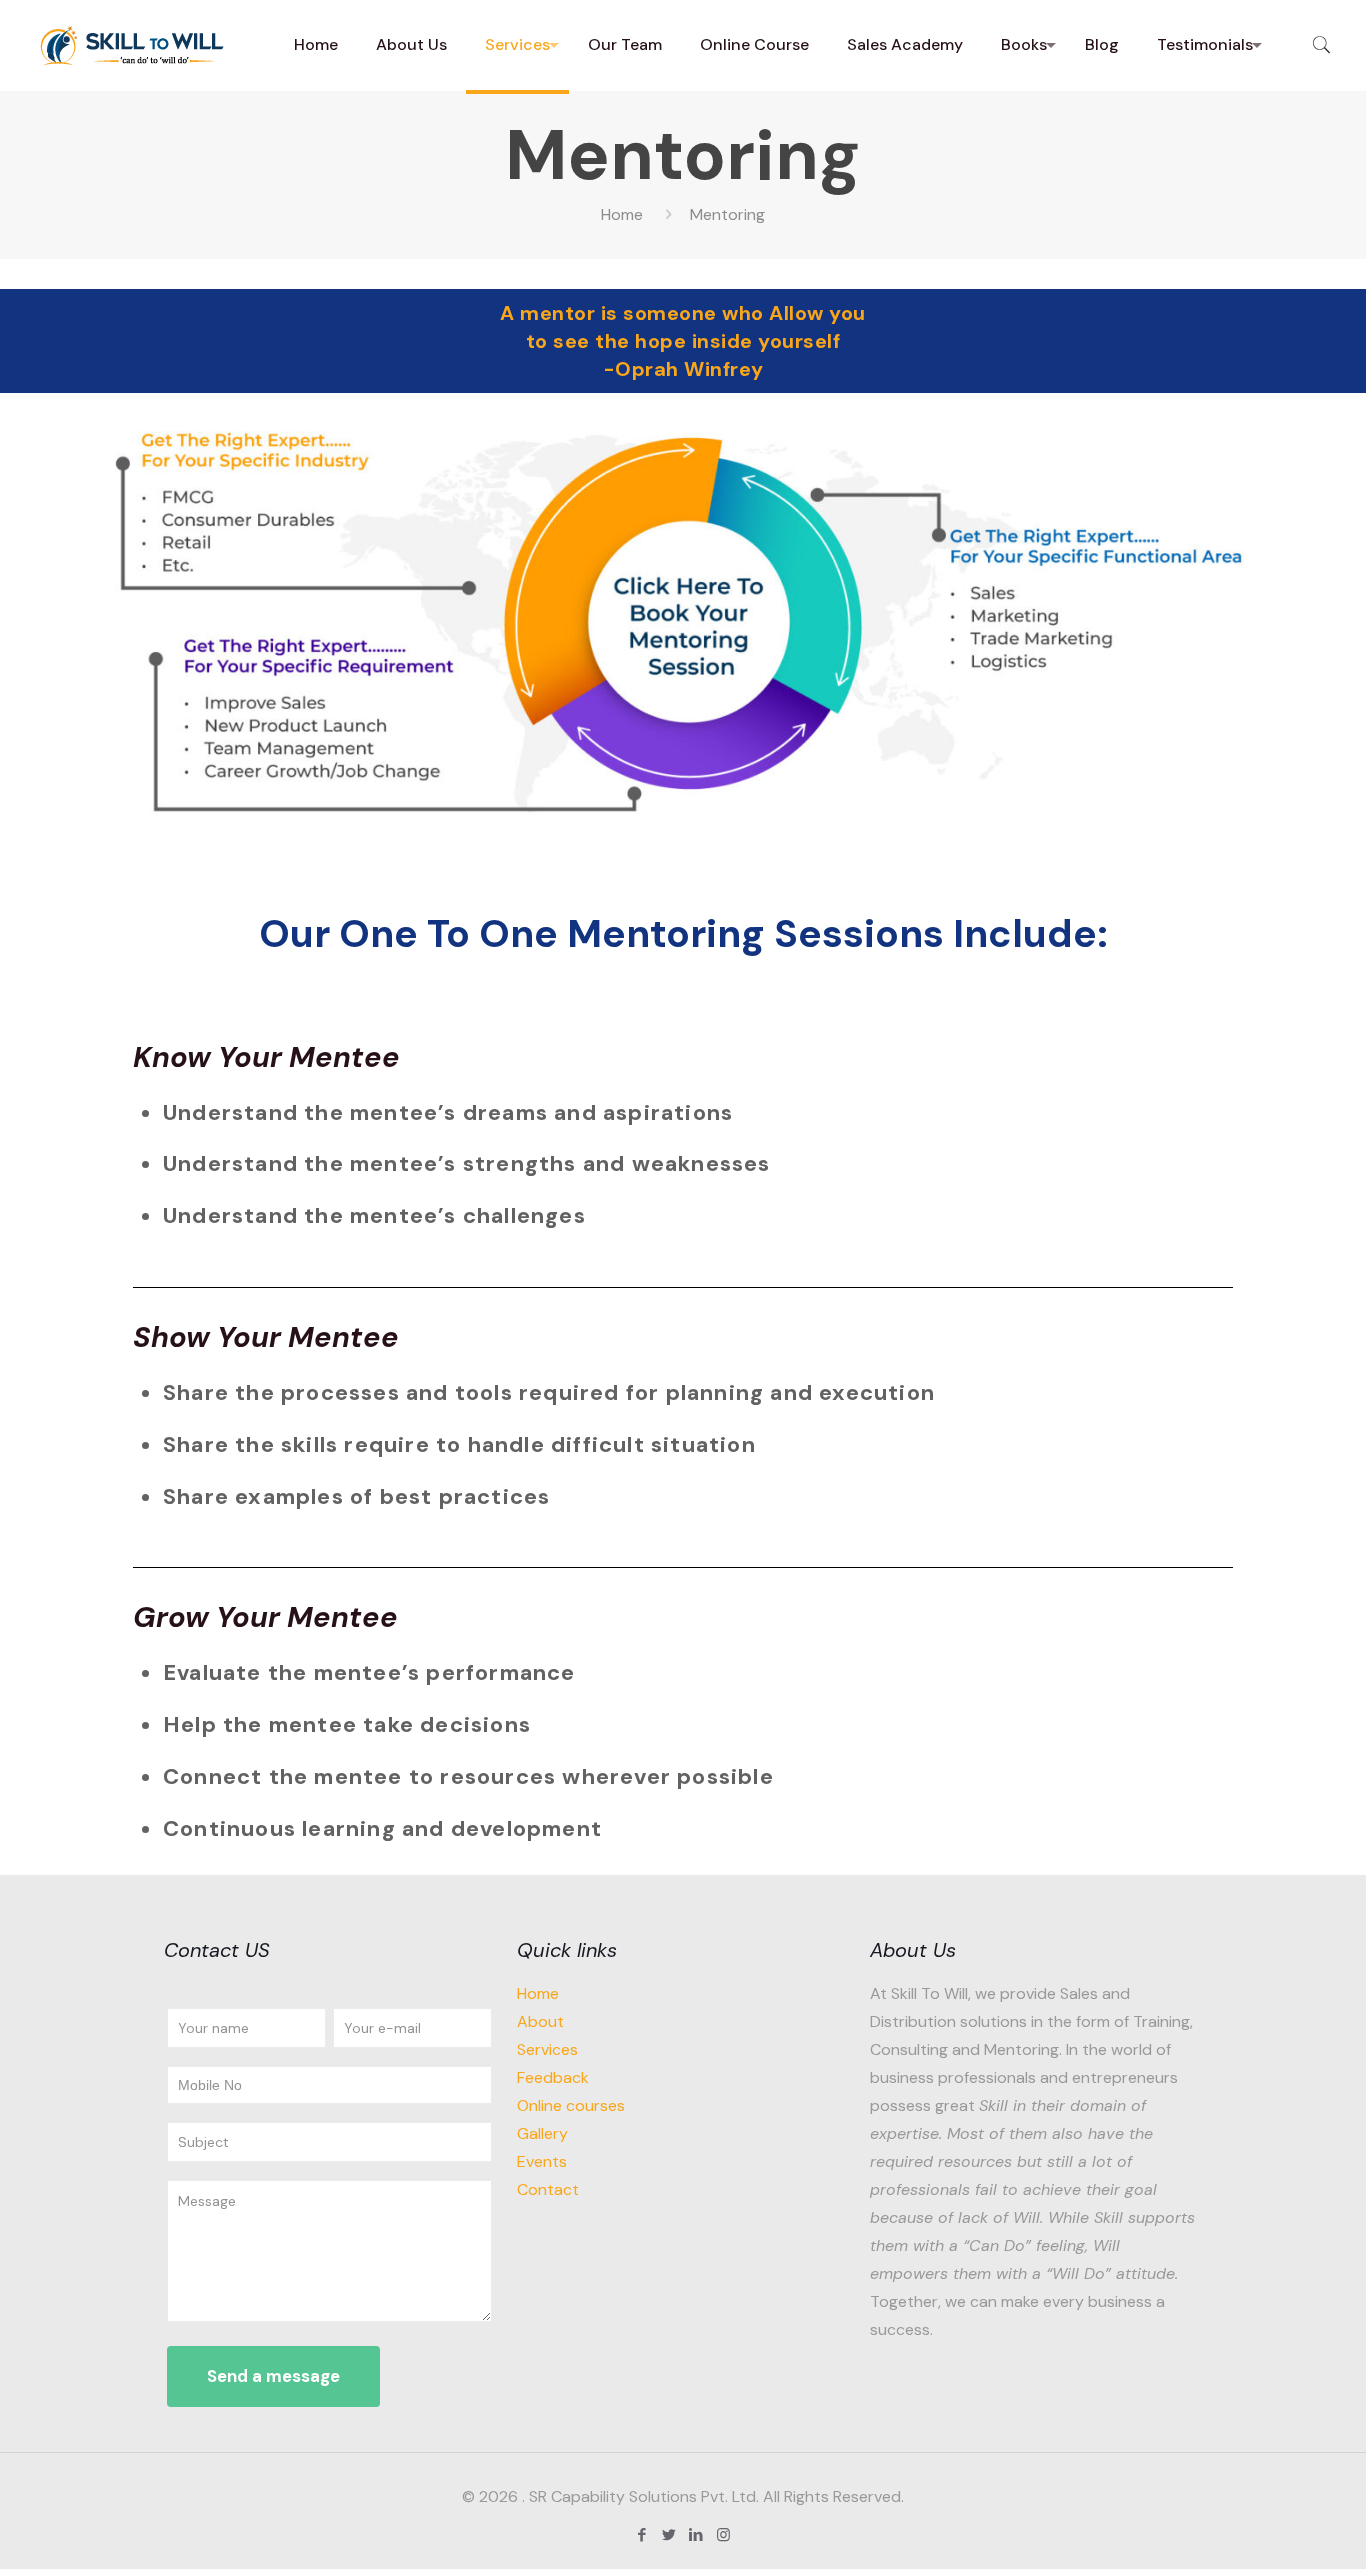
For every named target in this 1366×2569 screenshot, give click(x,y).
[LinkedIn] (696, 2535)
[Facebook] (642, 2535)
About (540, 2021)
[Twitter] (669, 2535)
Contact (548, 2189)
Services (547, 2049)
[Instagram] (723, 2535)
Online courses (571, 2105)
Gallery (542, 2133)
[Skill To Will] (135, 45)
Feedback (553, 2077)
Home (622, 214)
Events (542, 2161)
